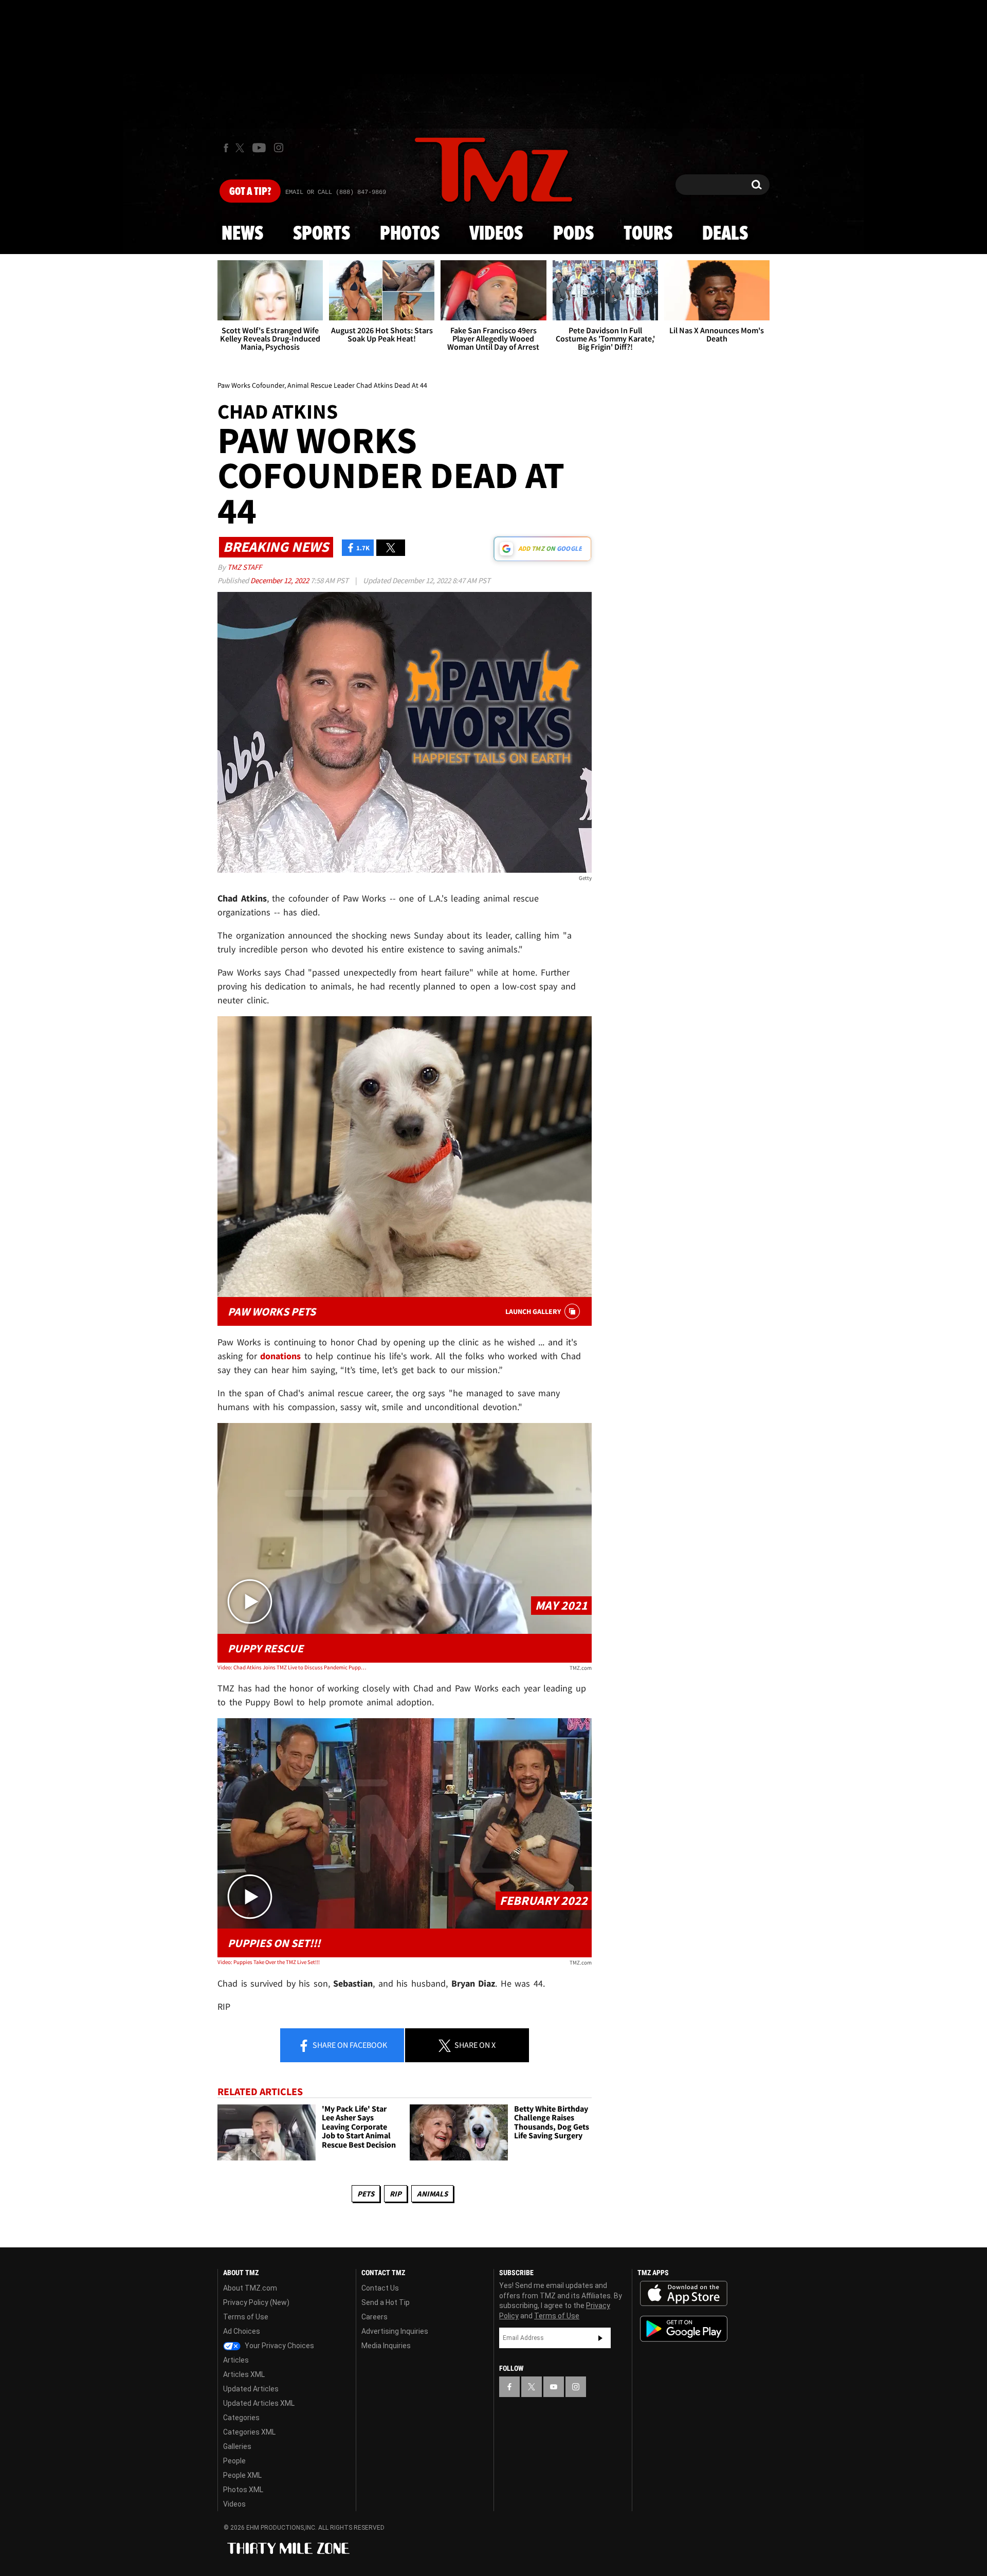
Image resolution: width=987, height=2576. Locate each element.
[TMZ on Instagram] (279, 148)
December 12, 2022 (280, 580)
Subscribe (600, 2338)
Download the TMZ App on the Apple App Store (684, 2294)
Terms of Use (246, 2317)
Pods (573, 234)
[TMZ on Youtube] (259, 148)
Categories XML (249, 2432)
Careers (374, 2317)
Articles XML (244, 2374)
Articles (236, 2360)
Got (250, 192)
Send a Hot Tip (386, 2302)
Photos (410, 234)
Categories (241, 2418)
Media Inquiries (386, 2346)
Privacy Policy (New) (256, 2302)
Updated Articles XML (259, 2403)
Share (349, 2045)
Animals (432, 2194)
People (234, 2461)
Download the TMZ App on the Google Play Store (684, 2329)
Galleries (237, 2446)
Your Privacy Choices (279, 2346)
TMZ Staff (244, 567)
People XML (242, 2475)
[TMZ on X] (241, 148)
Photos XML (243, 2490)
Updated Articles (251, 2389)
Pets (366, 2194)
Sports (322, 234)
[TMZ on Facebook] (226, 148)
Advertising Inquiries (395, 2331)
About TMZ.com (250, 2288)
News (242, 234)
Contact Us (380, 2288)
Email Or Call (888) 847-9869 (336, 192)
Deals (725, 234)
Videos (496, 234)
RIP (396, 2194)
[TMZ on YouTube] (554, 2387)
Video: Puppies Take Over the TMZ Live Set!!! (269, 1962)
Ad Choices (242, 2331)
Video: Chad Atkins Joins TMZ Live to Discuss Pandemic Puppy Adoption (292, 1667)
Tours (648, 234)
